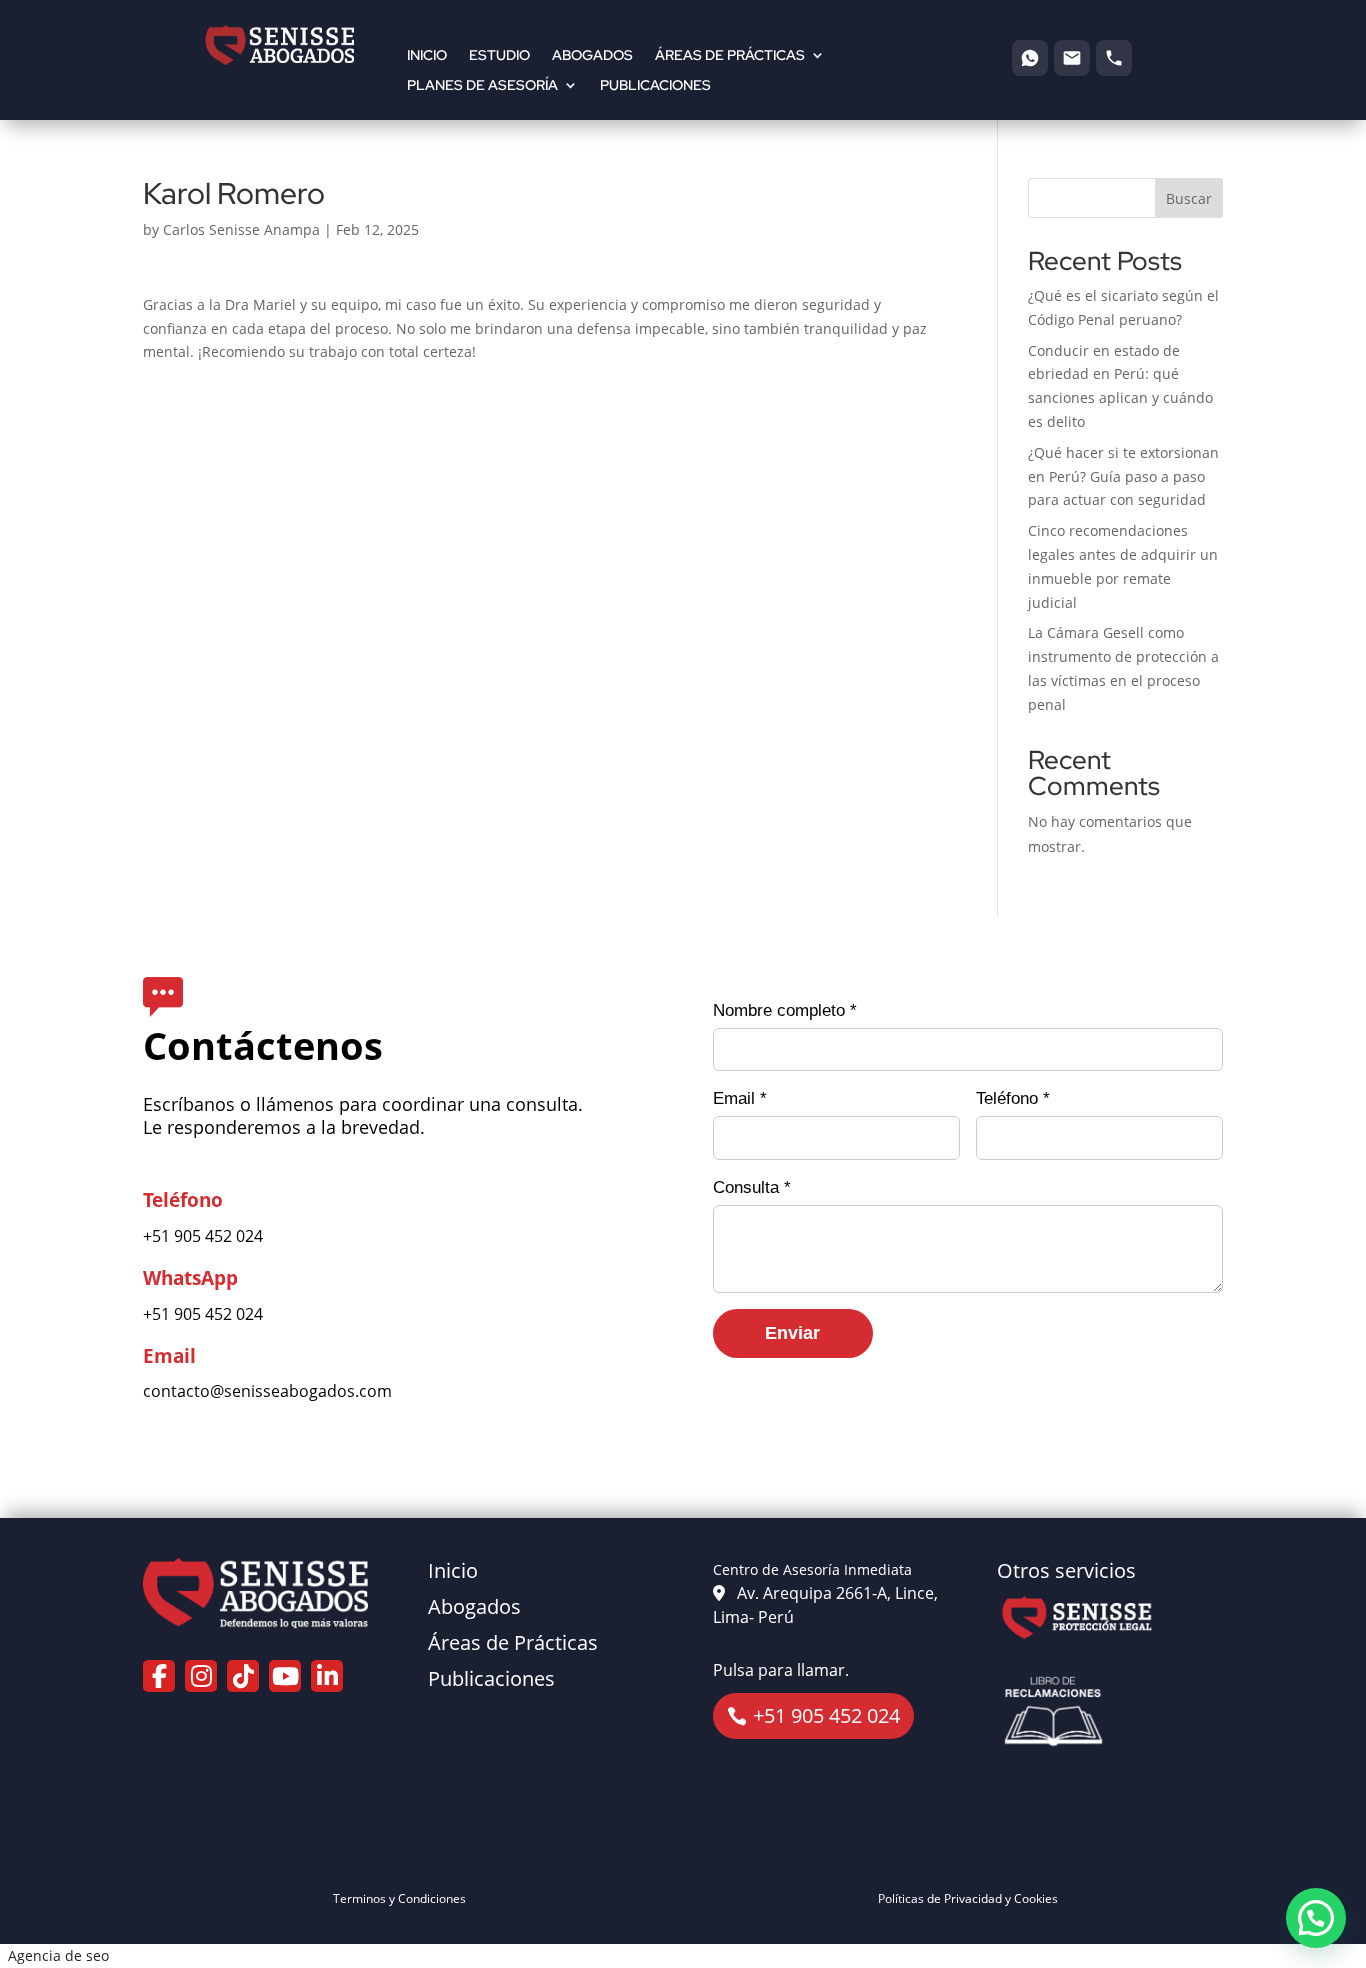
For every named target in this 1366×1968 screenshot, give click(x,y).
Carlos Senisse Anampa (241, 229)
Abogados (592, 56)
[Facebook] (159, 1676)
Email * (740, 1098)
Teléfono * (1013, 1098)
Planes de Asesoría (482, 86)
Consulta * (752, 1187)
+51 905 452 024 (203, 1236)
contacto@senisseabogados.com (267, 1391)
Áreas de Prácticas (730, 56)
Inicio (427, 56)
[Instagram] (201, 1676)
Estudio (499, 56)
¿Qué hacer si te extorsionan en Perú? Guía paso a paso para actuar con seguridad (1123, 476)
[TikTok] (243, 1676)
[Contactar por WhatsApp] (1316, 1918)
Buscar (1189, 198)
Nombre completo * (785, 1010)
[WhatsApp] (1030, 58)
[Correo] (1072, 58)
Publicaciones (655, 86)
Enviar (792, 1333)
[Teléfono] (1114, 58)
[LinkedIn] (327, 1676)
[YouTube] (285, 1676)
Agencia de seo (58, 1955)
